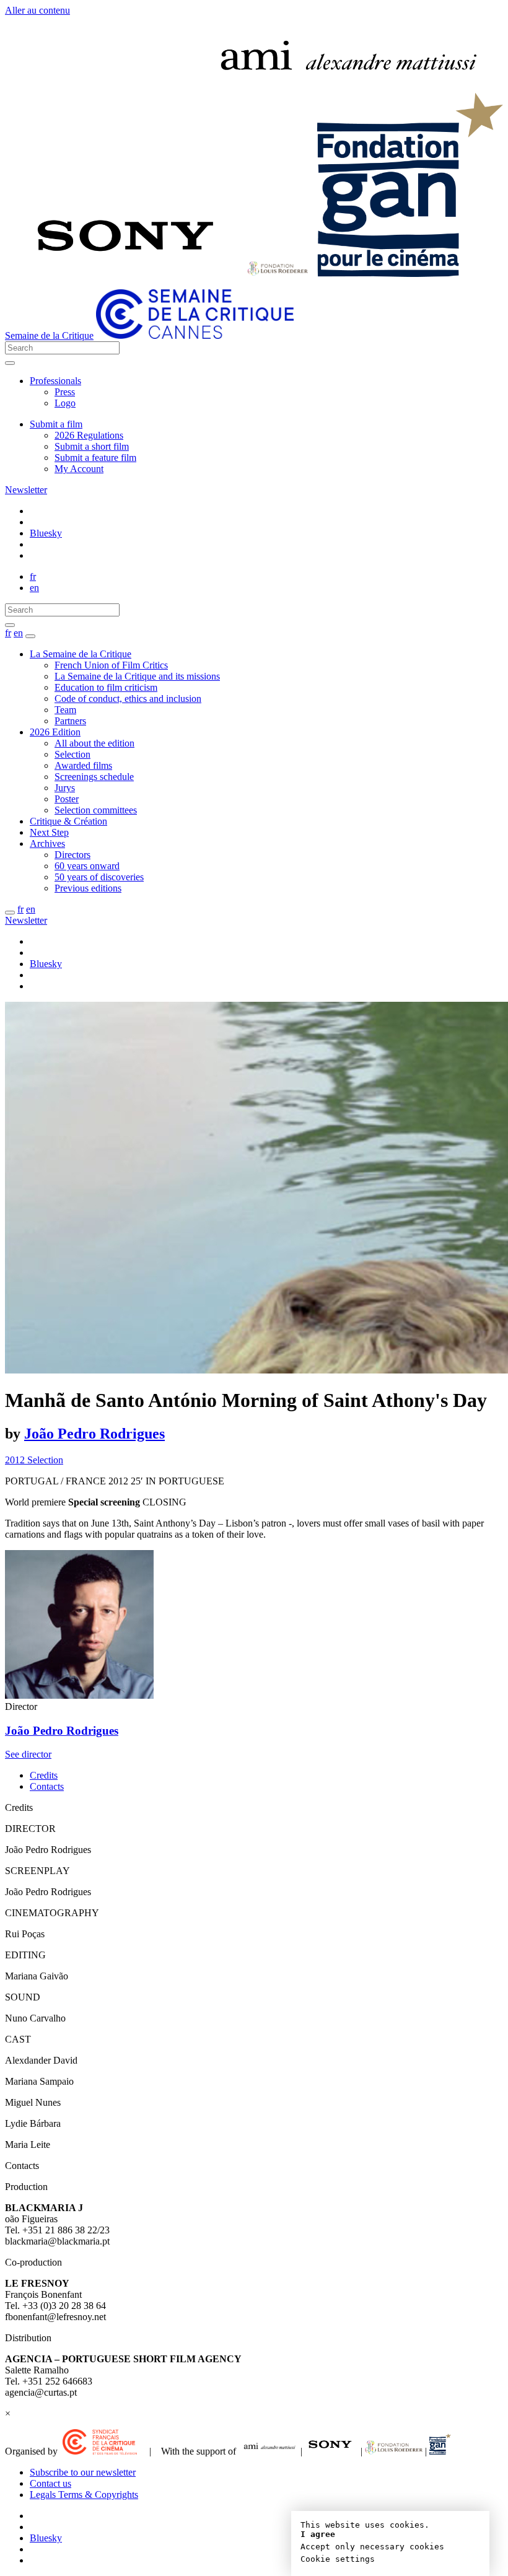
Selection (72, 754)
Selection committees (96, 810)
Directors (72, 855)
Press (65, 392)
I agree (318, 2534)
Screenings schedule (94, 777)
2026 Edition (55, 732)
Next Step (49, 832)
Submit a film (56, 424)
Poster (67, 799)
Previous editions (88, 888)
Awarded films (83, 765)
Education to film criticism (106, 687)
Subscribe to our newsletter (83, 2472)
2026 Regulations (89, 435)
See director (28, 1754)
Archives (47, 843)
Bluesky (46, 533)
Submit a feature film (95, 458)
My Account (79, 469)
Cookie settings (338, 2559)
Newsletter (26, 490)
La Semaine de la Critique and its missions (137, 676)
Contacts (47, 1786)
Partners (70, 721)
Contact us (50, 2483)
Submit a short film (92, 446)
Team (65, 710)
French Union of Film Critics (111, 665)
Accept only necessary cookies (372, 2547)
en (34, 588)
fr (33, 576)
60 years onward (87, 866)
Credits (44, 1775)
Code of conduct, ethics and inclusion (128, 699)
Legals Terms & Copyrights (84, 2495)
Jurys (65, 788)
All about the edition (94, 743)
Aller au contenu (37, 10)
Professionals (55, 381)
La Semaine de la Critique (81, 654)
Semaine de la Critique (49, 335)
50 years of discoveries (99, 877)
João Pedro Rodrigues (94, 1434)
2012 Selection (34, 1460)
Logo (65, 403)
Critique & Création (68, 821)
